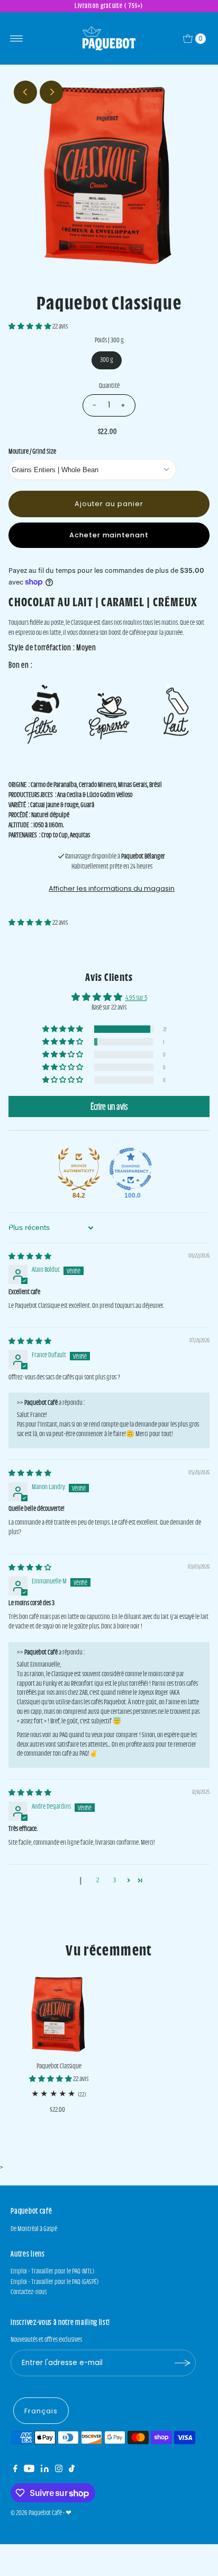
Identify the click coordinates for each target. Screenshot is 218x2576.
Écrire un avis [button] (109, 1106)
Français (41, 2411)
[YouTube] (29, 2470)
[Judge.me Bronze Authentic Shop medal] (79, 1169)
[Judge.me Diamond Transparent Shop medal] (131, 1169)
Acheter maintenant (109, 535)
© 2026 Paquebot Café (36, 2513)
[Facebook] (15, 2470)
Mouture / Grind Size (32, 451)
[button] (30, 326)
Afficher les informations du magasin (112, 888)
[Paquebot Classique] (59, 2014)
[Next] (51, 92)
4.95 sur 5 (136, 998)
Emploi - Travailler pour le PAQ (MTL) (52, 2271)
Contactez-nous (29, 2292)
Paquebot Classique (59, 2066)
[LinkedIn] (45, 2470)
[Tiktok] (72, 2470)
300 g (107, 360)
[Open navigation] (17, 39)
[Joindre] (183, 2363)
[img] (30, 1256)
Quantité (109, 386)
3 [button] (115, 1880)
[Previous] (25, 92)
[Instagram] (59, 2470)
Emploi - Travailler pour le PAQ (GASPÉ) (54, 2282)
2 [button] (98, 1880)
